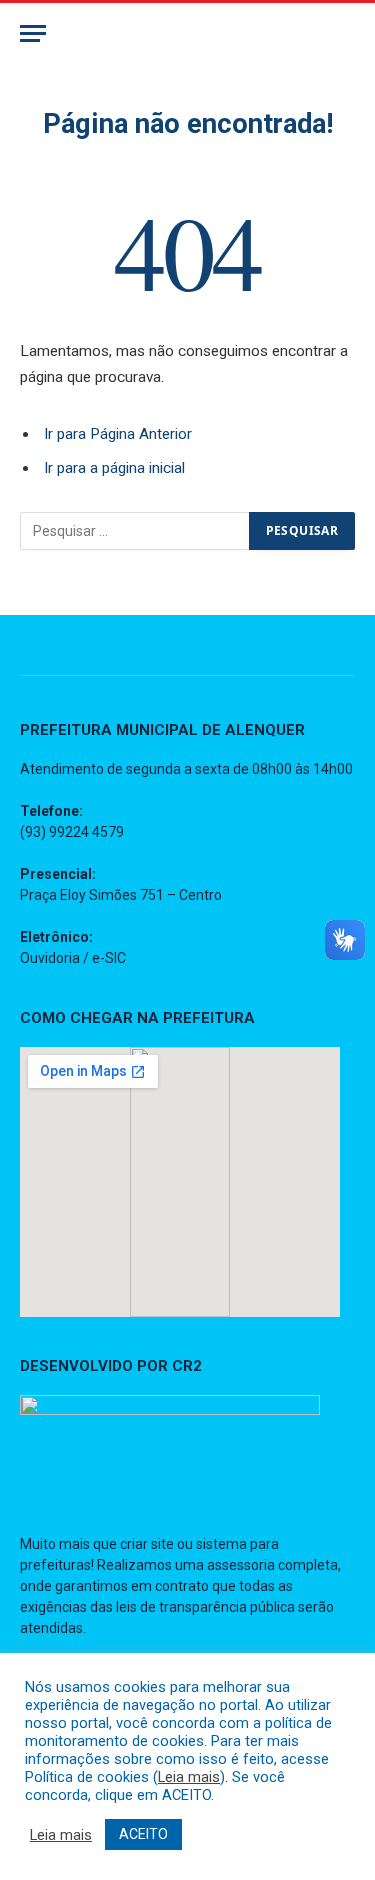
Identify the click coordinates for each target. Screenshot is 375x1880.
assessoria (241, 1565)
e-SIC (109, 958)
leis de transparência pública (205, 1607)
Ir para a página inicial (114, 468)
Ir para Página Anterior (118, 434)
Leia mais (189, 1777)
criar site (147, 1544)
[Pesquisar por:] (135, 531)
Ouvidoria (50, 958)
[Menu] (33, 33)
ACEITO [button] (143, 1834)
